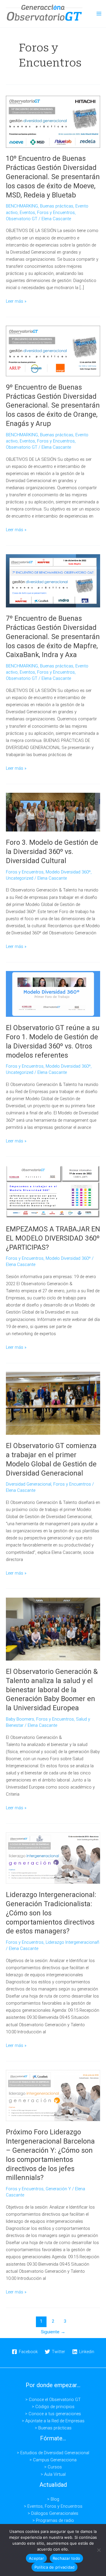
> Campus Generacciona (53, 2460)
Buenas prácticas (57, 206)
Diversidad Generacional (29, 1484)
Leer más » (16, 301)
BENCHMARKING (22, 206)
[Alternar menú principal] (99, 14)
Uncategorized (20, 878)
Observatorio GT (22, 219)
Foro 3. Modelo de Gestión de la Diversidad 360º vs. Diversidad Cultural (52, 852)
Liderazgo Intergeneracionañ (72, 1942)
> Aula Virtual (53, 2474)
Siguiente (53, 2332)
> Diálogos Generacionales (53, 2513)
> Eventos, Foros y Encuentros (53, 2506)
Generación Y (58, 2189)
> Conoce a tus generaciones (53, 2414)
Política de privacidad (55, 2567)
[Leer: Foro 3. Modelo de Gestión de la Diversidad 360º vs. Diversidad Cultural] (53, 812)
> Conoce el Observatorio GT (53, 2400)
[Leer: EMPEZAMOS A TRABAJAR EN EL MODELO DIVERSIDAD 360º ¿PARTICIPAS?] (53, 1191)
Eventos (27, 213)
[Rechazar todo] (99, 2550)
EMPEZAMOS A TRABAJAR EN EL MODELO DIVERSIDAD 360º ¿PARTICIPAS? (53, 1238)
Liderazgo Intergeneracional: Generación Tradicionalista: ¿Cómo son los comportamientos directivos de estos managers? (51, 1913)
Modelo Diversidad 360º (68, 872)
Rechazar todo (66, 2558)
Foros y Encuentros (56, 213)
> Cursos (53, 2467)
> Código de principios (53, 2407)
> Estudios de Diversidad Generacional (53, 2453)
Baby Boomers (20, 1719)
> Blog (53, 2499)
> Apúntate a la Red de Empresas (53, 2421)
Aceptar (36, 2558)
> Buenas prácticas (53, 2428)
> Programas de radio (53, 2520)
